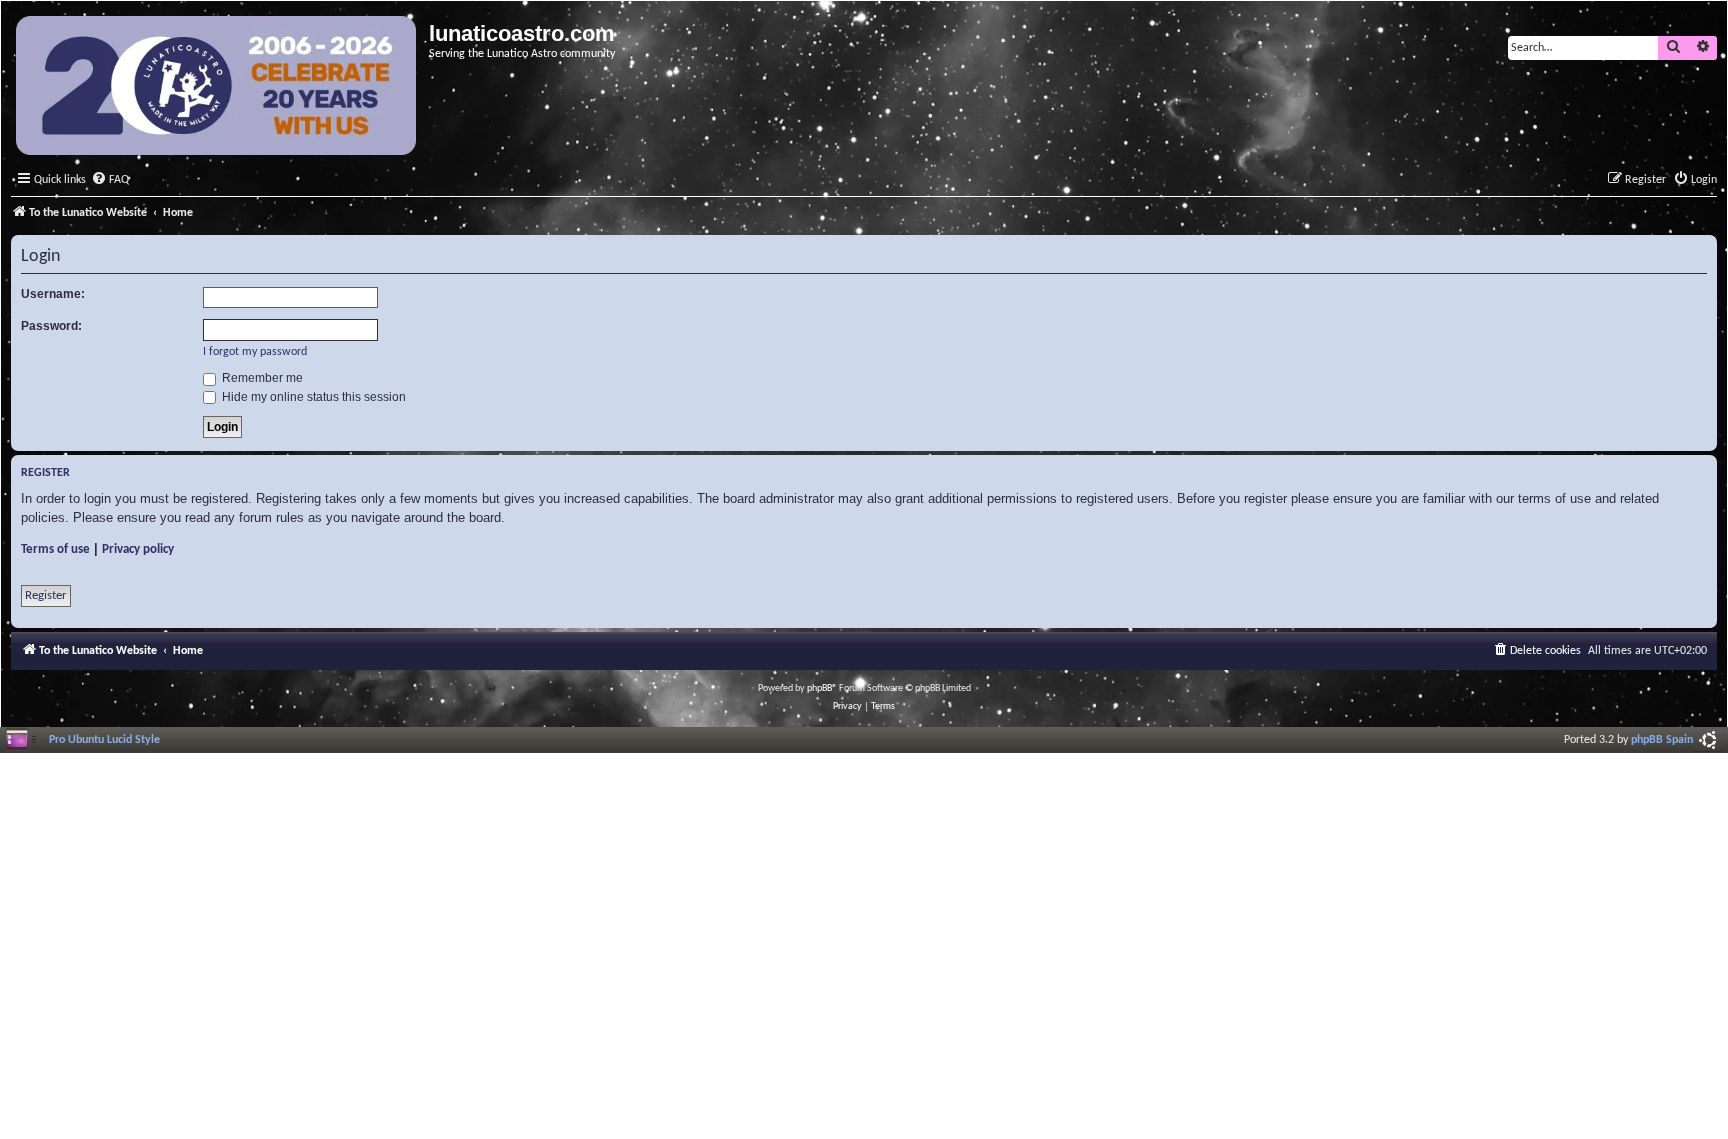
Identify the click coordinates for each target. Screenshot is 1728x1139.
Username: (53, 294)
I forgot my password (255, 352)
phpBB (819, 688)
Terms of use (55, 549)
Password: (51, 326)
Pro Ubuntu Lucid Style (104, 740)
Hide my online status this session (312, 397)
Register (46, 595)
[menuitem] (110, 180)
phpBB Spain (1662, 740)
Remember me (261, 378)
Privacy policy (138, 549)
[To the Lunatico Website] (217, 88)
